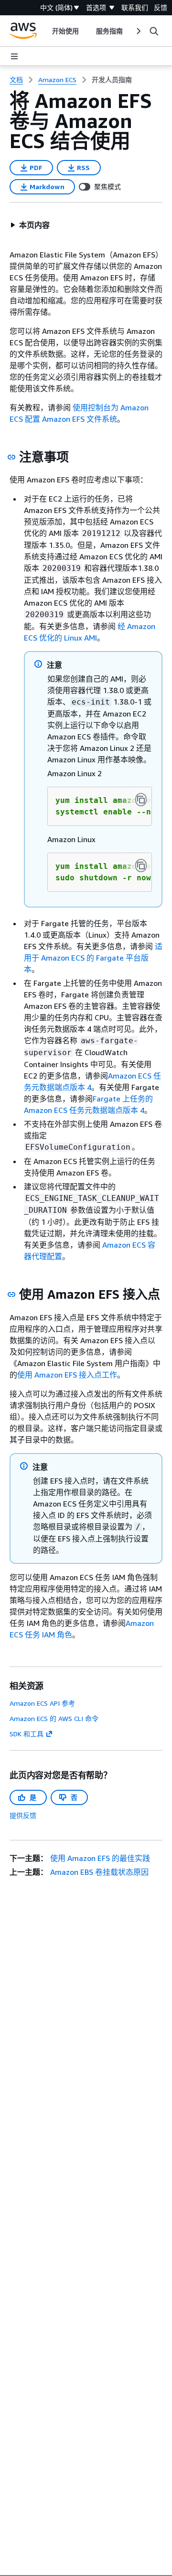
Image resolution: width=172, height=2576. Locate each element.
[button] (30, 225)
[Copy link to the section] (11, 457)
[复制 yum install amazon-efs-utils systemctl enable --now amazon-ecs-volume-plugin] (141, 800)
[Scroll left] (45, 31)
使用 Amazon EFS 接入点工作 (67, 1375)
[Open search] (154, 31)
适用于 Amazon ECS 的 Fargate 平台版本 (93, 958)
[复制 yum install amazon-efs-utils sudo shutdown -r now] (141, 866)
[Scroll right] (138, 31)
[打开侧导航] (14, 56)
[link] (112, 80)
